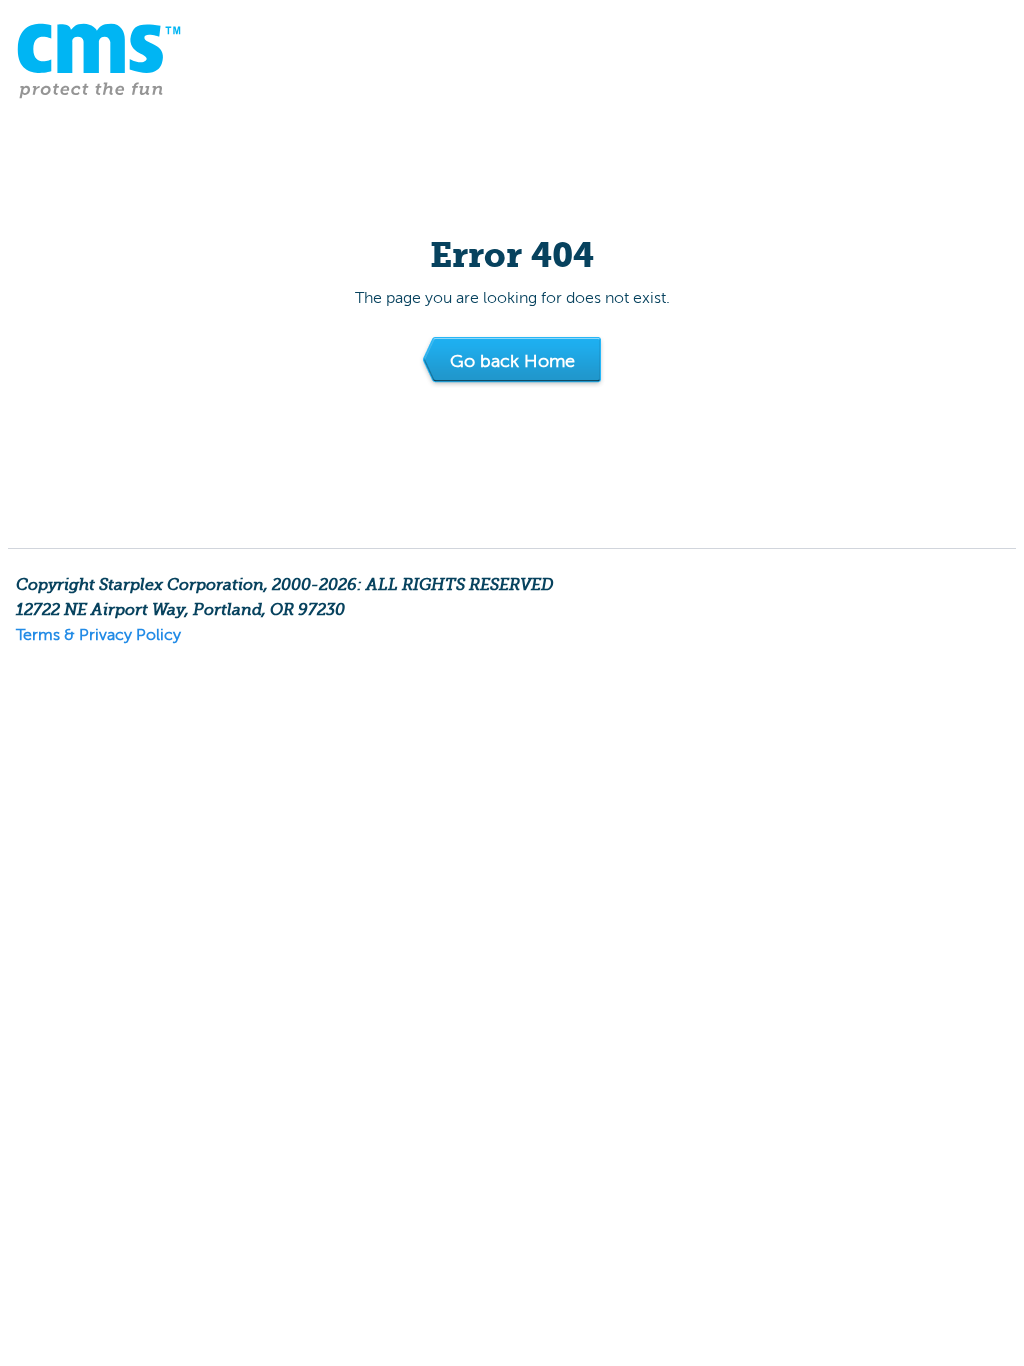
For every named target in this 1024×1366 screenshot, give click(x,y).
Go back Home (512, 361)
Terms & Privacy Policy (98, 635)
